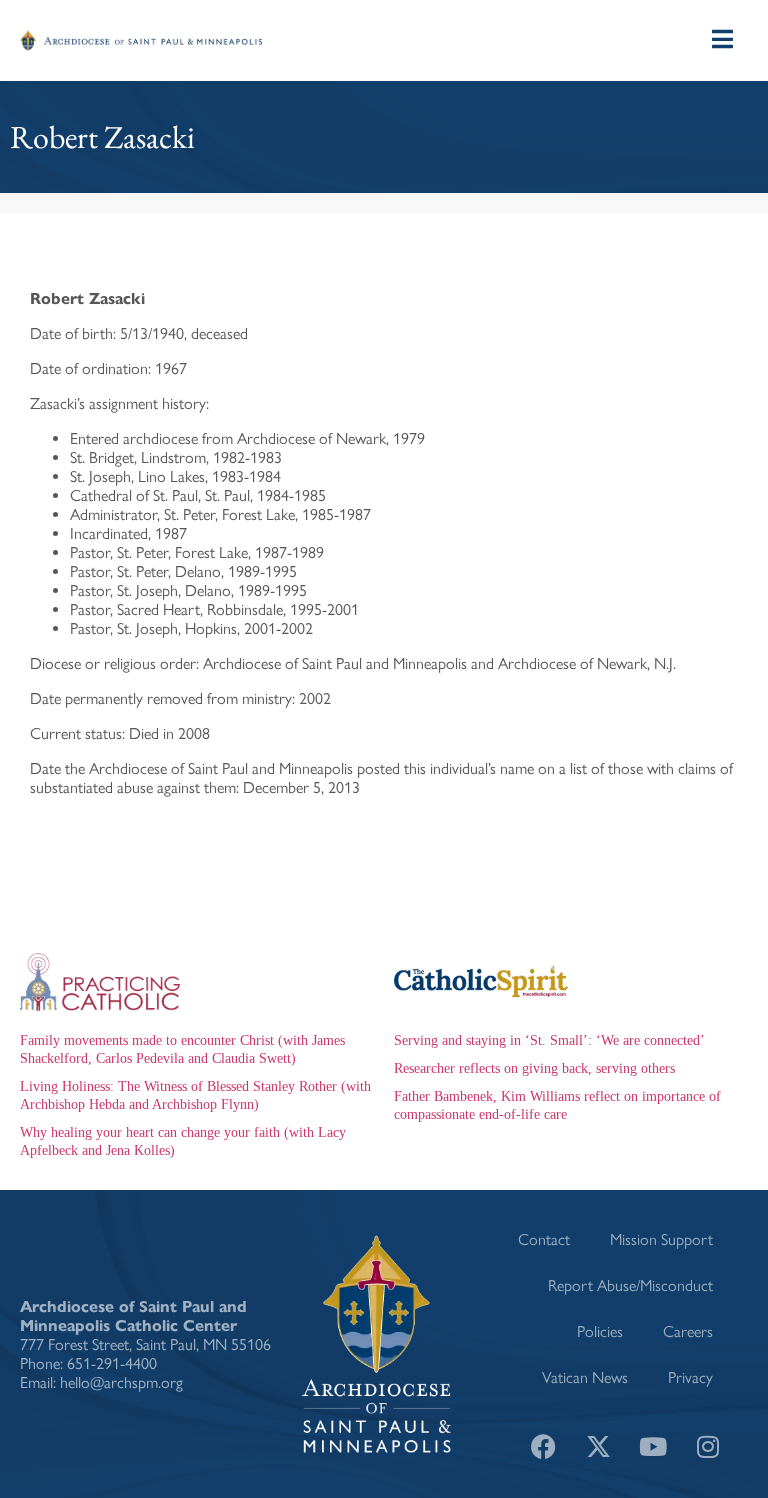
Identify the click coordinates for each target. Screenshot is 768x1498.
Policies (600, 1331)
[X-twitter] (598, 1446)
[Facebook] (543, 1446)
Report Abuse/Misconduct (630, 1285)
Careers (688, 1331)
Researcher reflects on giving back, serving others (534, 1068)
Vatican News (585, 1377)
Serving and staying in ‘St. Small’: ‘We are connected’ (549, 1040)
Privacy (690, 1377)
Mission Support (661, 1239)
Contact (544, 1239)
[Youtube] (653, 1446)
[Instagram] (708, 1446)
